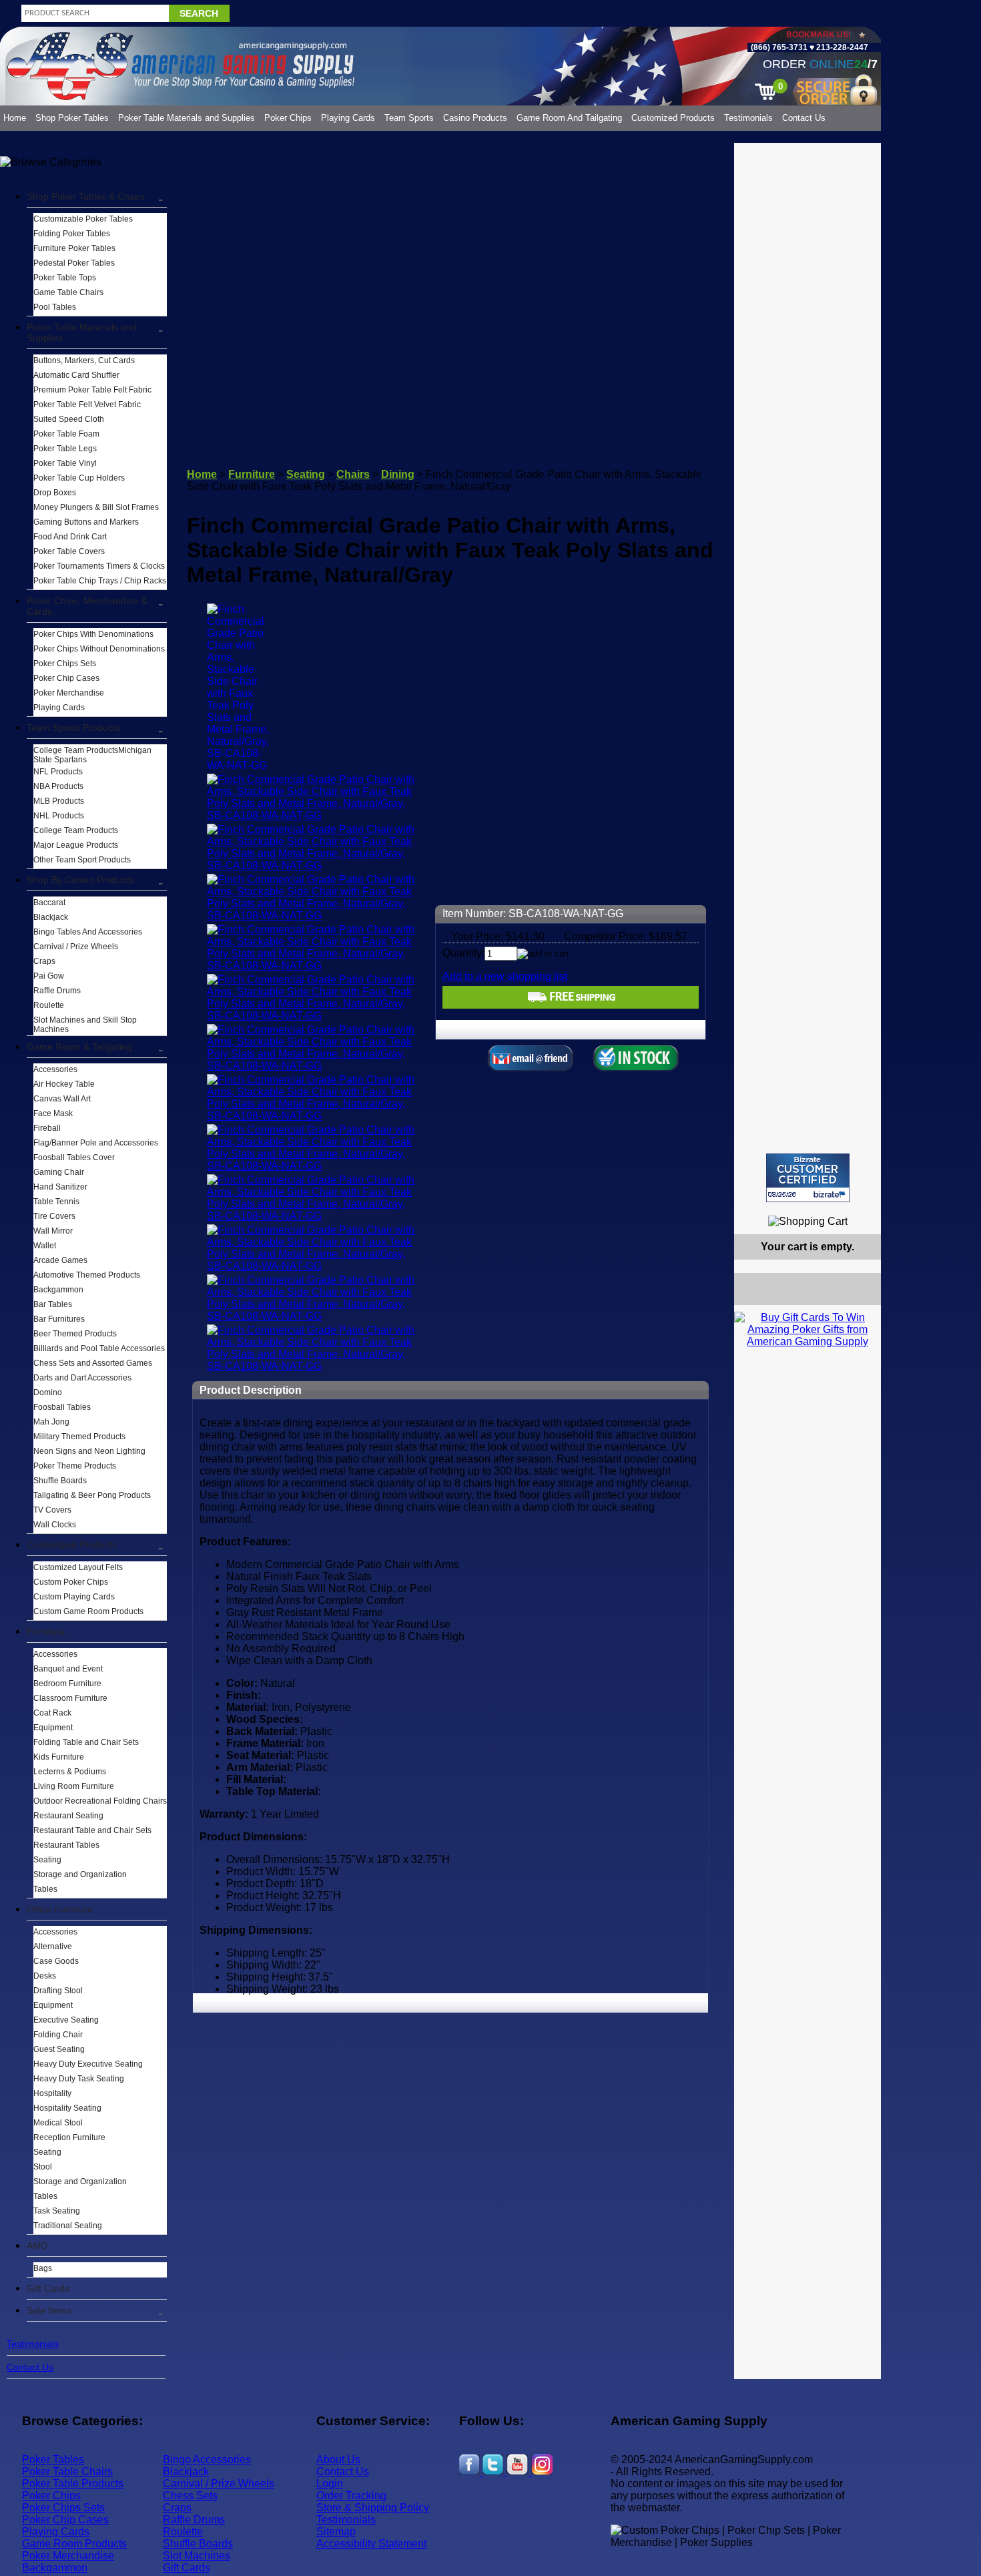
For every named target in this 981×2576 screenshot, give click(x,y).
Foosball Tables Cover (74, 1157)
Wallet (45, 1246)
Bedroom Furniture (67, 1684)
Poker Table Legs (65, 449)
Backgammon (58, 1290)
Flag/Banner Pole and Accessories (96, 1143)
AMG (37, 2246)
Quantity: (463, 953)
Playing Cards (348, 118)
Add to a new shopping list (505, 976)
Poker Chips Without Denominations (99, 649)
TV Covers (52, 1510)
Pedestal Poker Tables (74, 263)
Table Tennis (56, 1202)
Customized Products (673, 118)
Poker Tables (53, 2460)
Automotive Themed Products (87, 1275)
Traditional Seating (68, 2226)
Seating (47, 1860)
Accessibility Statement (371, 2544)
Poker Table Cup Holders (79, 478)
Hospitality (52, 2093)
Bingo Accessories (207, 2460)
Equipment (53, 1728)
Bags (43, 2268)
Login (330, 2484)
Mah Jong (51, 1422)
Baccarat (49, 903)
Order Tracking (351, 2496)
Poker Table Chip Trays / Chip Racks (100, 581)
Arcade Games (60, 1260)
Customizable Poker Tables (83, 219)
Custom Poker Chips (71, 1582)
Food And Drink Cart (70, 537)
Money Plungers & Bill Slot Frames (96, 507)
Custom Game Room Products (88, 1611)
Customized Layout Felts (78, 1567)
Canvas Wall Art (62, 1099)
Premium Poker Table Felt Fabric (92, 390)
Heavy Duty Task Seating (79, 2079)
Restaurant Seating (68, 1816)
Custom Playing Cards (74, 1597)
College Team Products (76, 830)
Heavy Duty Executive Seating (88, 2064)
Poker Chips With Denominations (93, 634)
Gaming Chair (59, 1172)
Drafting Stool (58, 1991)
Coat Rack (52, 1713)
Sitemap (336, 2532)
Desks (45, 1976)
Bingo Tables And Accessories (88, 932)
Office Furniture (60, 1909)
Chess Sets (190, 2496)
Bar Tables (53, 1304)
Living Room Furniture (74, 1786)
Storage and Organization (80, 1874)
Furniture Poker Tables (74, 248)
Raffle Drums (57, 991)
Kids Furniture (59, 1757)
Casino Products (475, 118)
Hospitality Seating (67, 2108)
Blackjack (51, 917)
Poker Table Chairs (67, 2472)
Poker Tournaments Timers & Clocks (99, 566)
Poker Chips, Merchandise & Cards (87, 606)
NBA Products (58, 786)
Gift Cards (48, 2288)
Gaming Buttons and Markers (86, 522)
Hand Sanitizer (60, 1187)
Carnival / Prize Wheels (76, 947)
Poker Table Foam (66, 434)
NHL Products (59, 816)
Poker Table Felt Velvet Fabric (87, 405)
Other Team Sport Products (82, 860)
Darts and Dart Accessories (82, 1378)
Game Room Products (74, 2544)
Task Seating (57, 2211)
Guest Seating (59, 2049)
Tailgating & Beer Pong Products (92, 1495)
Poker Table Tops (65, 278)
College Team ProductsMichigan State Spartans (92, 755)
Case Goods (56, 1961)
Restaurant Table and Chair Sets (92, 1830)
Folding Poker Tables (72, 234)
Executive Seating (66, 2020)
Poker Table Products (73, 2484)
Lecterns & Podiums (70, 1772)
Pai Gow (49, 976)
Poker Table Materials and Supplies (187, 118)
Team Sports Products (73, 728)
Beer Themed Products (75, 1334)
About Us (338, 2460)
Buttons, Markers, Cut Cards (84, 360)
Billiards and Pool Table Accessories (99, 1348)
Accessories (55, 1069)
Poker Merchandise (69, 693)
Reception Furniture (69, 2137)
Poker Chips (288, 118)
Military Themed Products (79, 1437)
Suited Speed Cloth (69, 419)
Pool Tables (55, 307)
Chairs (353, 474)
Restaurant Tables (66, 1845)
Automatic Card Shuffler (76, 375)
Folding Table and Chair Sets (86, 1742)
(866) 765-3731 (779, 47)
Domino (48, 1392)
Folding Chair (58, 2035)
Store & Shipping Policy (373, 2508)
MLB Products (59, 801)
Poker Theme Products (75, 1466)
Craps (44, 961)
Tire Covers (54, 1216)
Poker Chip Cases (66, 678)
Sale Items (49, 2310)
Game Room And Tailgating (569, 118)
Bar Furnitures (59, 1319)
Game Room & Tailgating (79, 1047)
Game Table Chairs (68, 292)
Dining (398, 474)
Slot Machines (197, 2556)
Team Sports (409, 118)
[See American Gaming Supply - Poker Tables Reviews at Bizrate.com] (808, 1178)
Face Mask (53, 1113)
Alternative (53, 1947)
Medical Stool (58, 2123)
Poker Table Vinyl (65, 463)
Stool (43, 2167)
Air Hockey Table (64, 1084)
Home (15, 118)
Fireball (47, 1128)
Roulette (49, 1005)
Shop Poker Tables (72, 118)
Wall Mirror (53, 1231)
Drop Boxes (55, 493)
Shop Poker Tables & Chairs (86, 196)
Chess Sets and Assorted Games (93, 1363)
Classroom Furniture (70, 1698)
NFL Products (58, 772)
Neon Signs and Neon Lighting (89, 1451)
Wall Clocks (55, 1525)
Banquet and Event (68, 1669)
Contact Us (804, 118)
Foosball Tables (62, 1407)
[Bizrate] (863, 1208)
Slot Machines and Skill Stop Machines (85, 1025)
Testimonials (748, 118)
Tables (45, 1889)
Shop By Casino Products (80, 880)
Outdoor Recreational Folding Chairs (100, 1801)
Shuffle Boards (60, 1481)
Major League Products (76, 845)
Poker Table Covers (69, 551)
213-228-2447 (841, 47)
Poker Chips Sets (65, 664)
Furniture (46, 1631)
